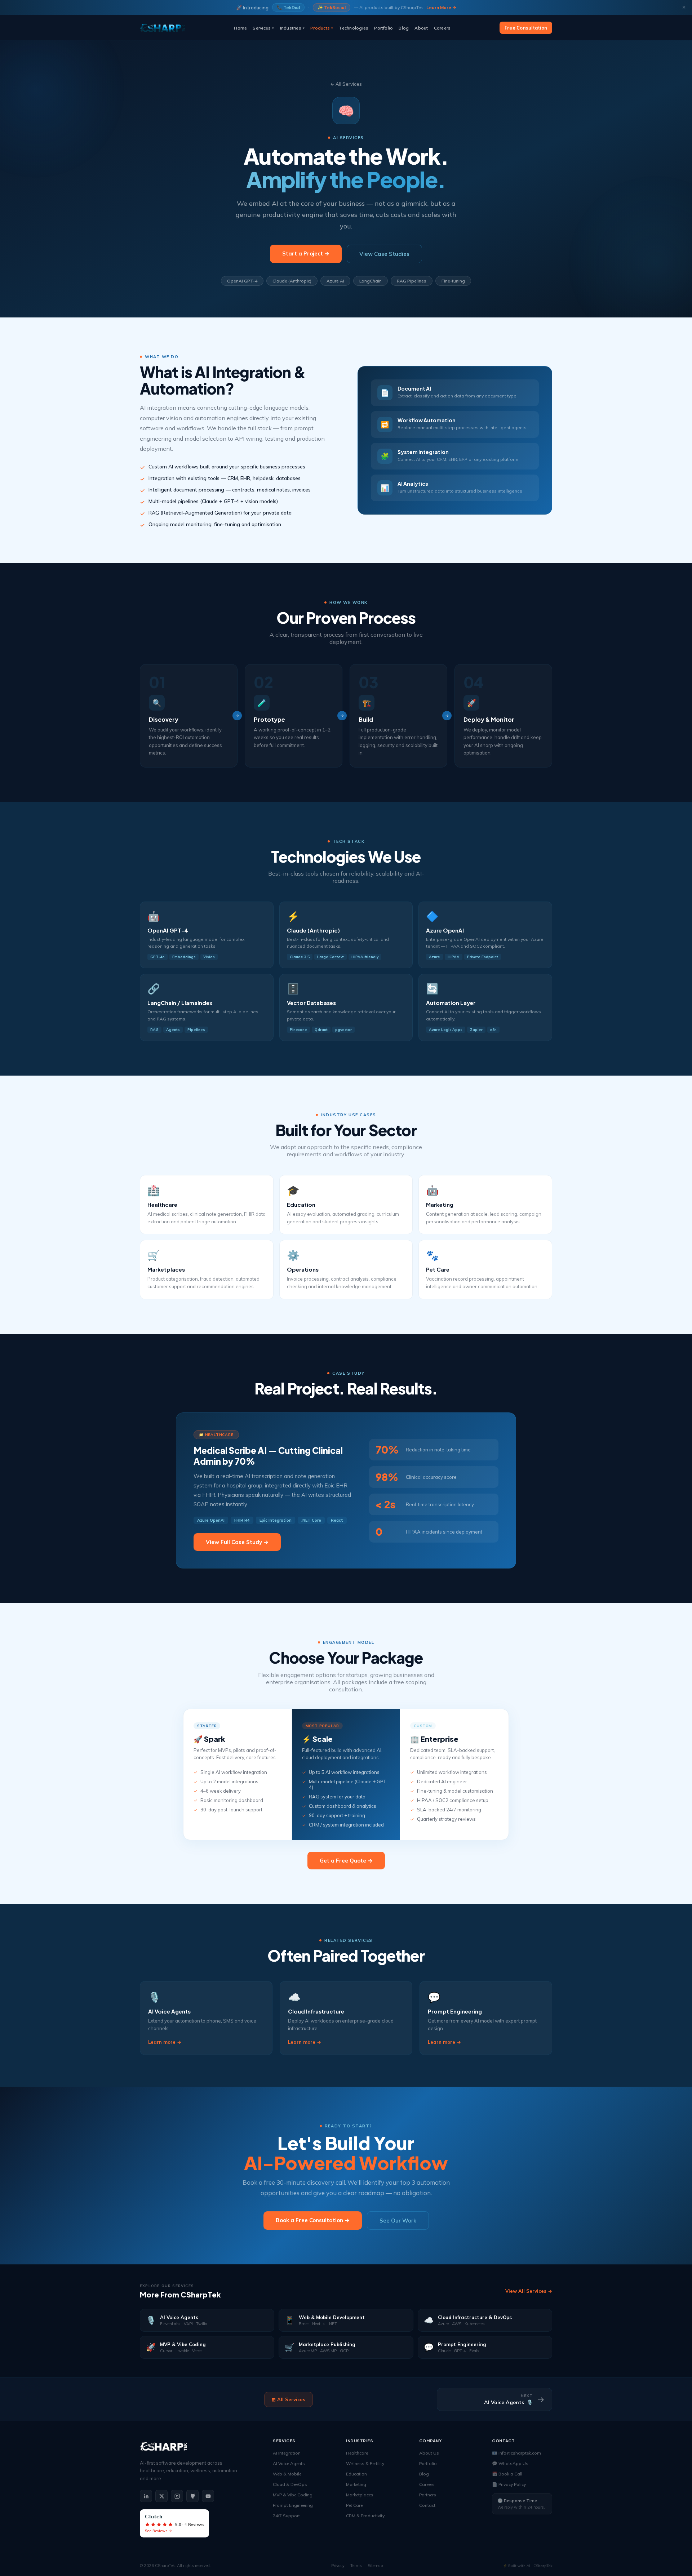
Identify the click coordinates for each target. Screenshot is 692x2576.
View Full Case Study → (237, 1542)
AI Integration (287, 2453)
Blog (404, 28)
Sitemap (375, 2566)
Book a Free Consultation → (313, 2220)
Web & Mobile (287, 2474)
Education (356, 2474)
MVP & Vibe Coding (293, 2495)
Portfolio (383, 28)
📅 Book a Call (507, 2474)
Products (322, 28)
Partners (428, 2495)
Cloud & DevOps (290, 2484)
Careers (442, 28)
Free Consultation (526, 28)
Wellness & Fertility (365, 2463)
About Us (429, 2453)
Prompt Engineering (293, 2505)
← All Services (346, 84)
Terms (356, 2566)
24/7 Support (286, 2516)
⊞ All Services (289, 2399)
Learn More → (441, 7)
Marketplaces (360, 2495)
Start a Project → (306, 253)
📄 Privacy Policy (509, 2484)
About (421, 28)
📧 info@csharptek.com (516, 2453)
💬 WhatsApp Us (510, 2463)
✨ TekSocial (332, 7)
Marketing (356, 2484)
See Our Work (398, 2221)
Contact (427, 2505)
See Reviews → (159, 2531)
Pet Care (354, 2505)
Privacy (338, 2566)
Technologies (354, 28)
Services (263, 28)
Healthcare (357, 2453)
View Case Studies (384, 254)
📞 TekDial (288, 7)
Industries (292, 28)
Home (240, 28)
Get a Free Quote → (346, 1861)
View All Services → (529, 2291)
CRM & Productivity (365, 2516)
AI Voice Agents (289, 2463)
